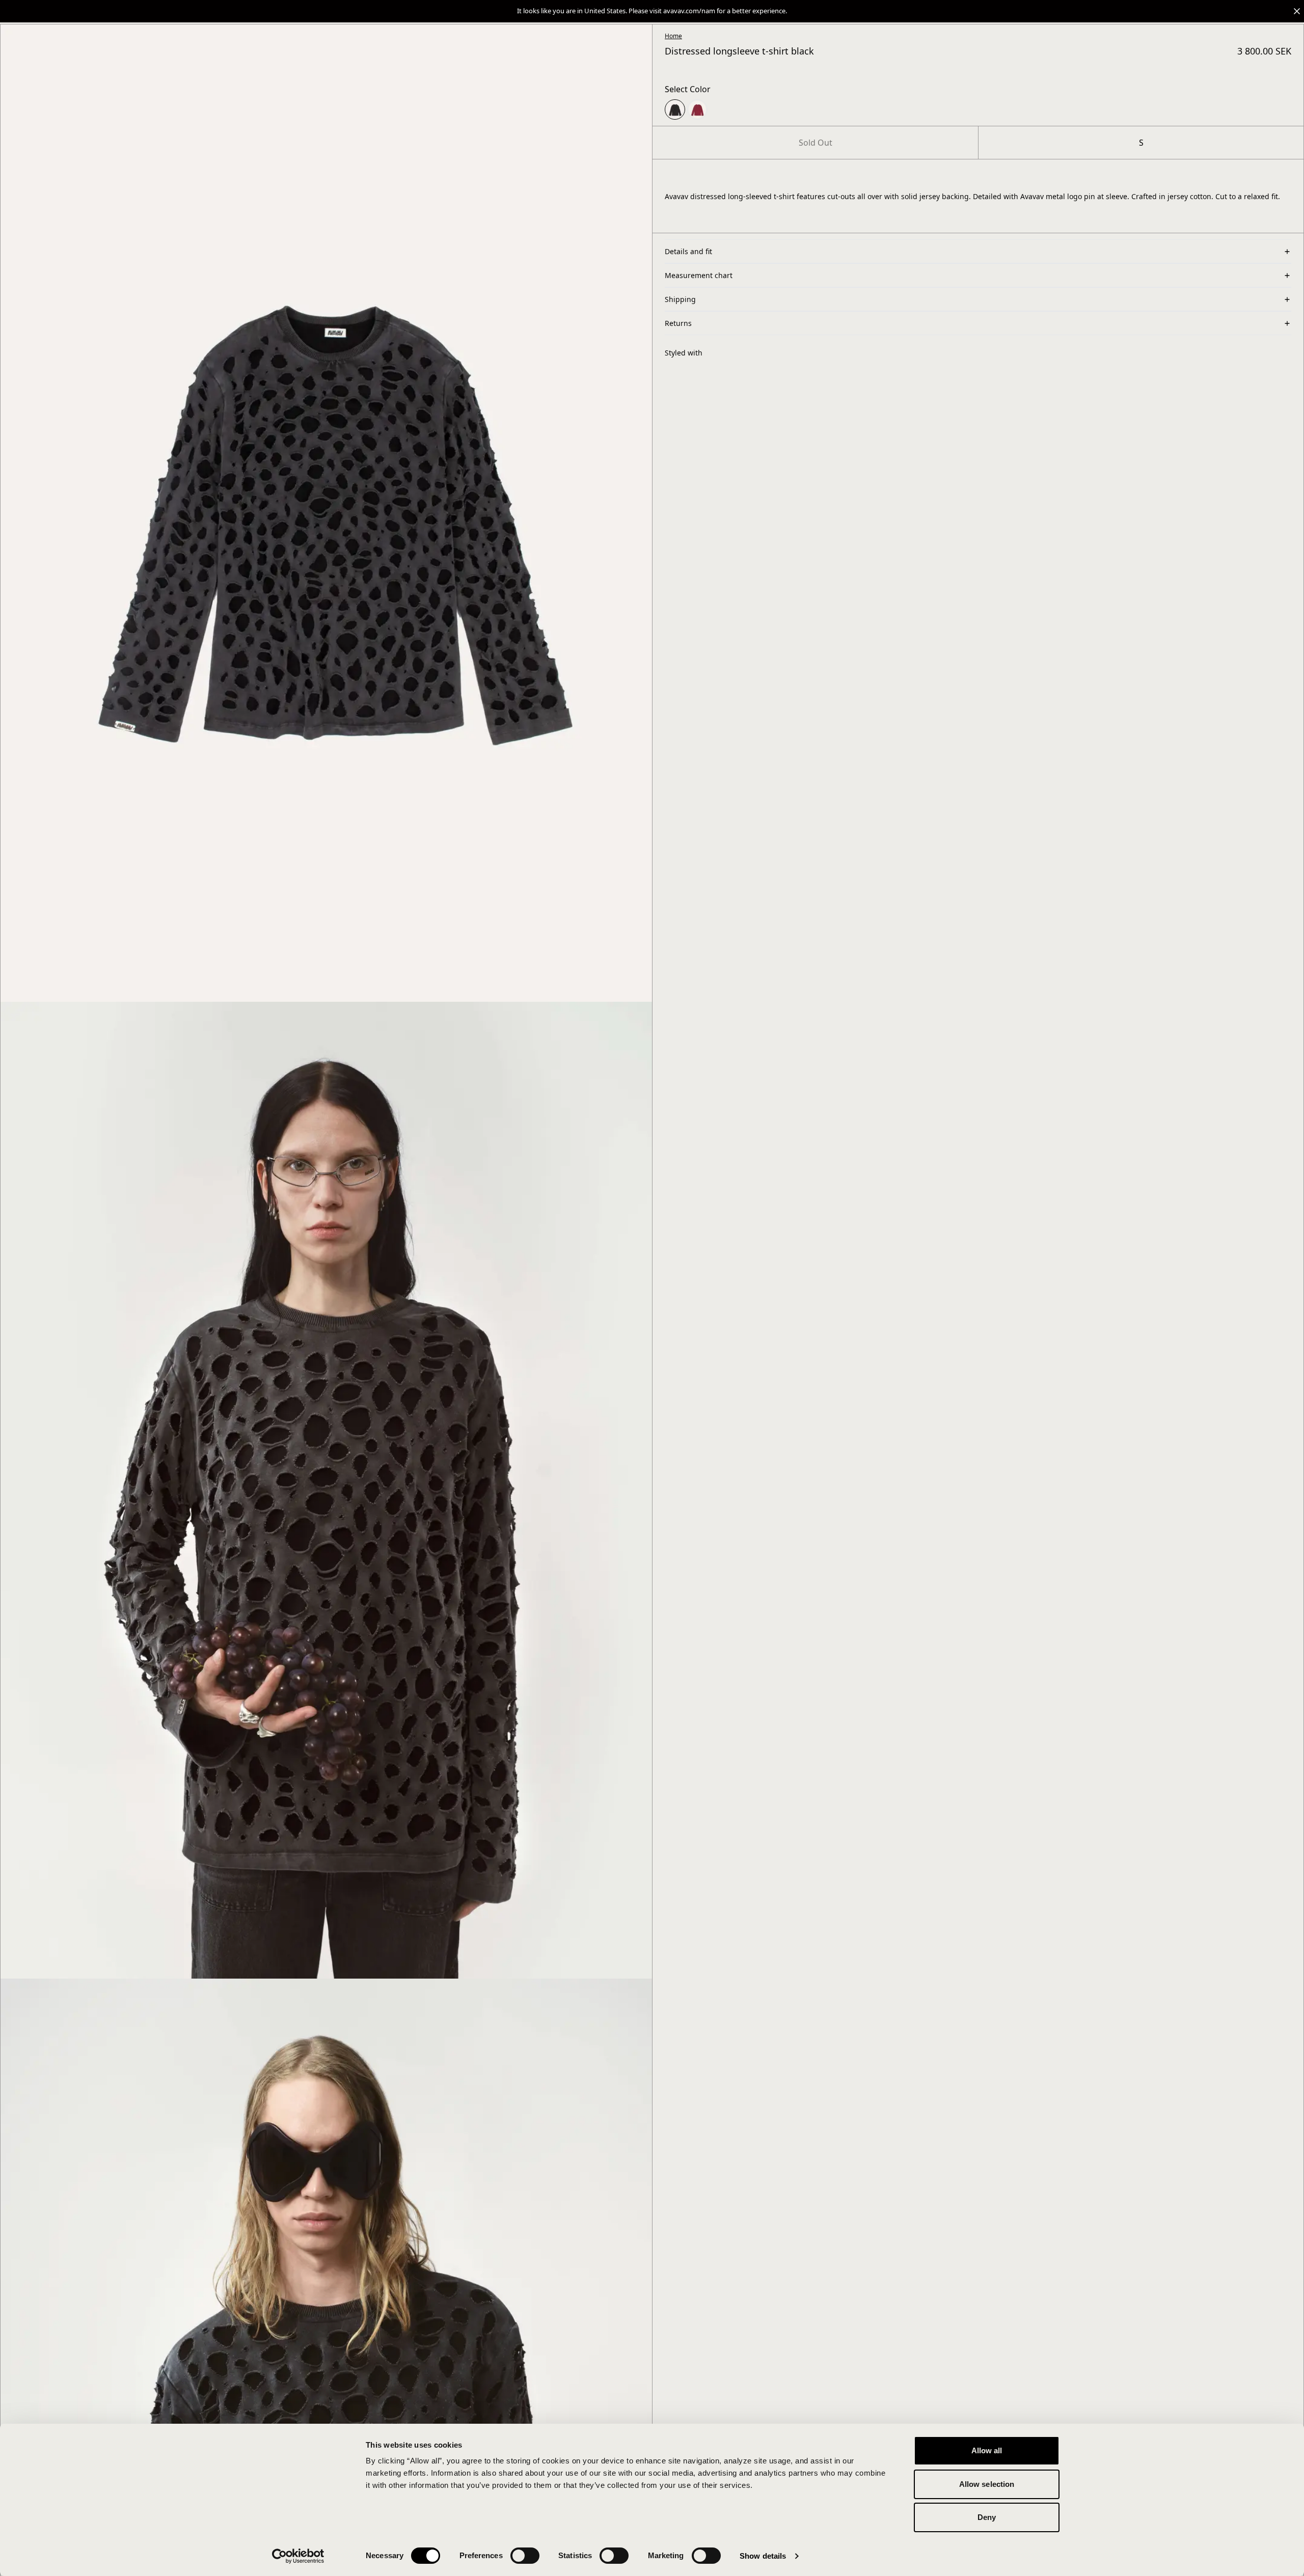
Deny (987, 2517)
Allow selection (987, 2484)
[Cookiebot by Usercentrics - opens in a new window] (298, 2556)
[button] (652, 11)
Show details (763, 2556)
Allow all (987, 2450)
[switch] (525, 2556)
